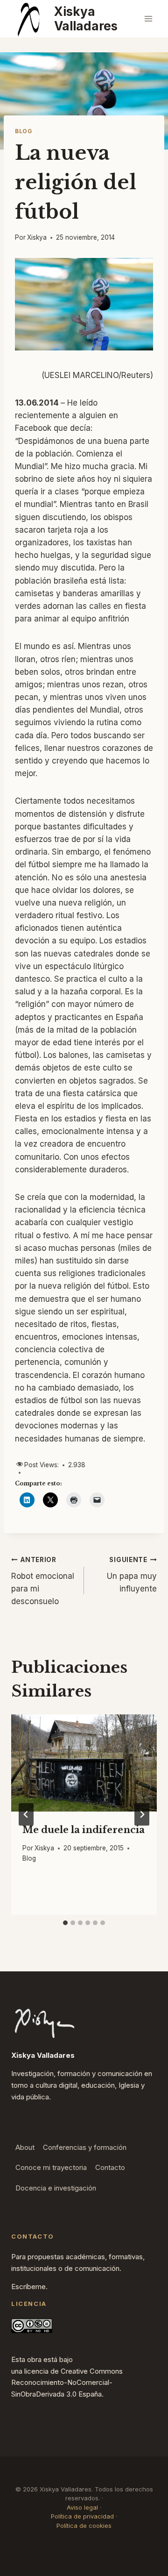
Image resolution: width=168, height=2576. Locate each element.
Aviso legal (82, 2507)
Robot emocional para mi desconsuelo (43, 1581)
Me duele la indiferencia (84, 1830)
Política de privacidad (82, 2516)
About (25, 2147)
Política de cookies (84, 2526)
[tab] (65, 1923)
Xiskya (37, 237)
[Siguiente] (142, 1814)
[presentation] (84, 1763)
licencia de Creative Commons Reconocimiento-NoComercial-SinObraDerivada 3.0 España (67, 2383)
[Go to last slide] (26, 1814)
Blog (23, 131)
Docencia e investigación (56, 2188)
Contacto (110, 2167)
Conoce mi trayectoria (51, 2167)
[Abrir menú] (148, 18)
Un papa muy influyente (132, 1575)
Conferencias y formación (85, 2147)
